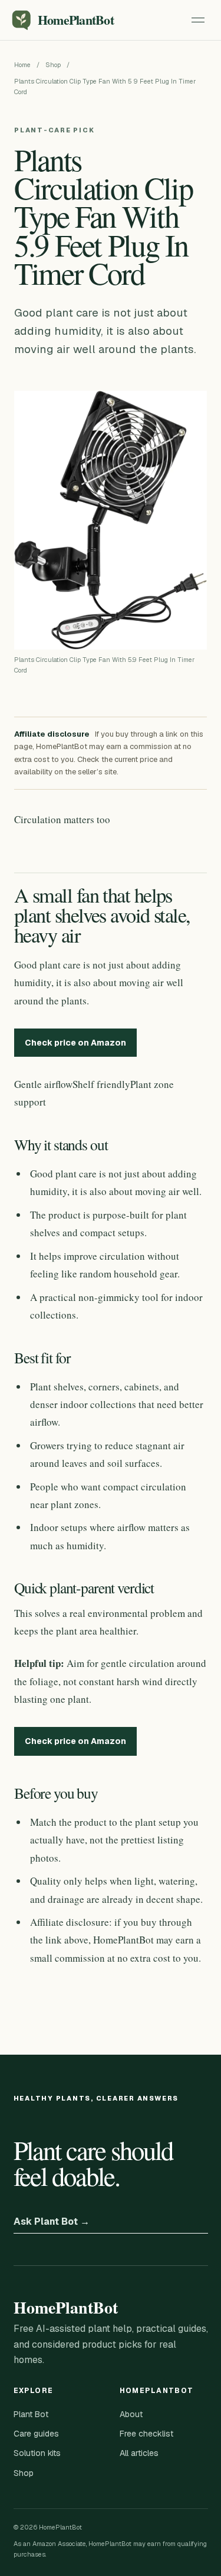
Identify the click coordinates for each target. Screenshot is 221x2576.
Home (22, 65)
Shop (53, 65)
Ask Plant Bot (52, 2221)
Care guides (36, 2434)
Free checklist (146, 2434)
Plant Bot (31, 2414)
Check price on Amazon (75, 1043)
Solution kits (37, 2453)
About (131, 2414)
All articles (139, 2453)
